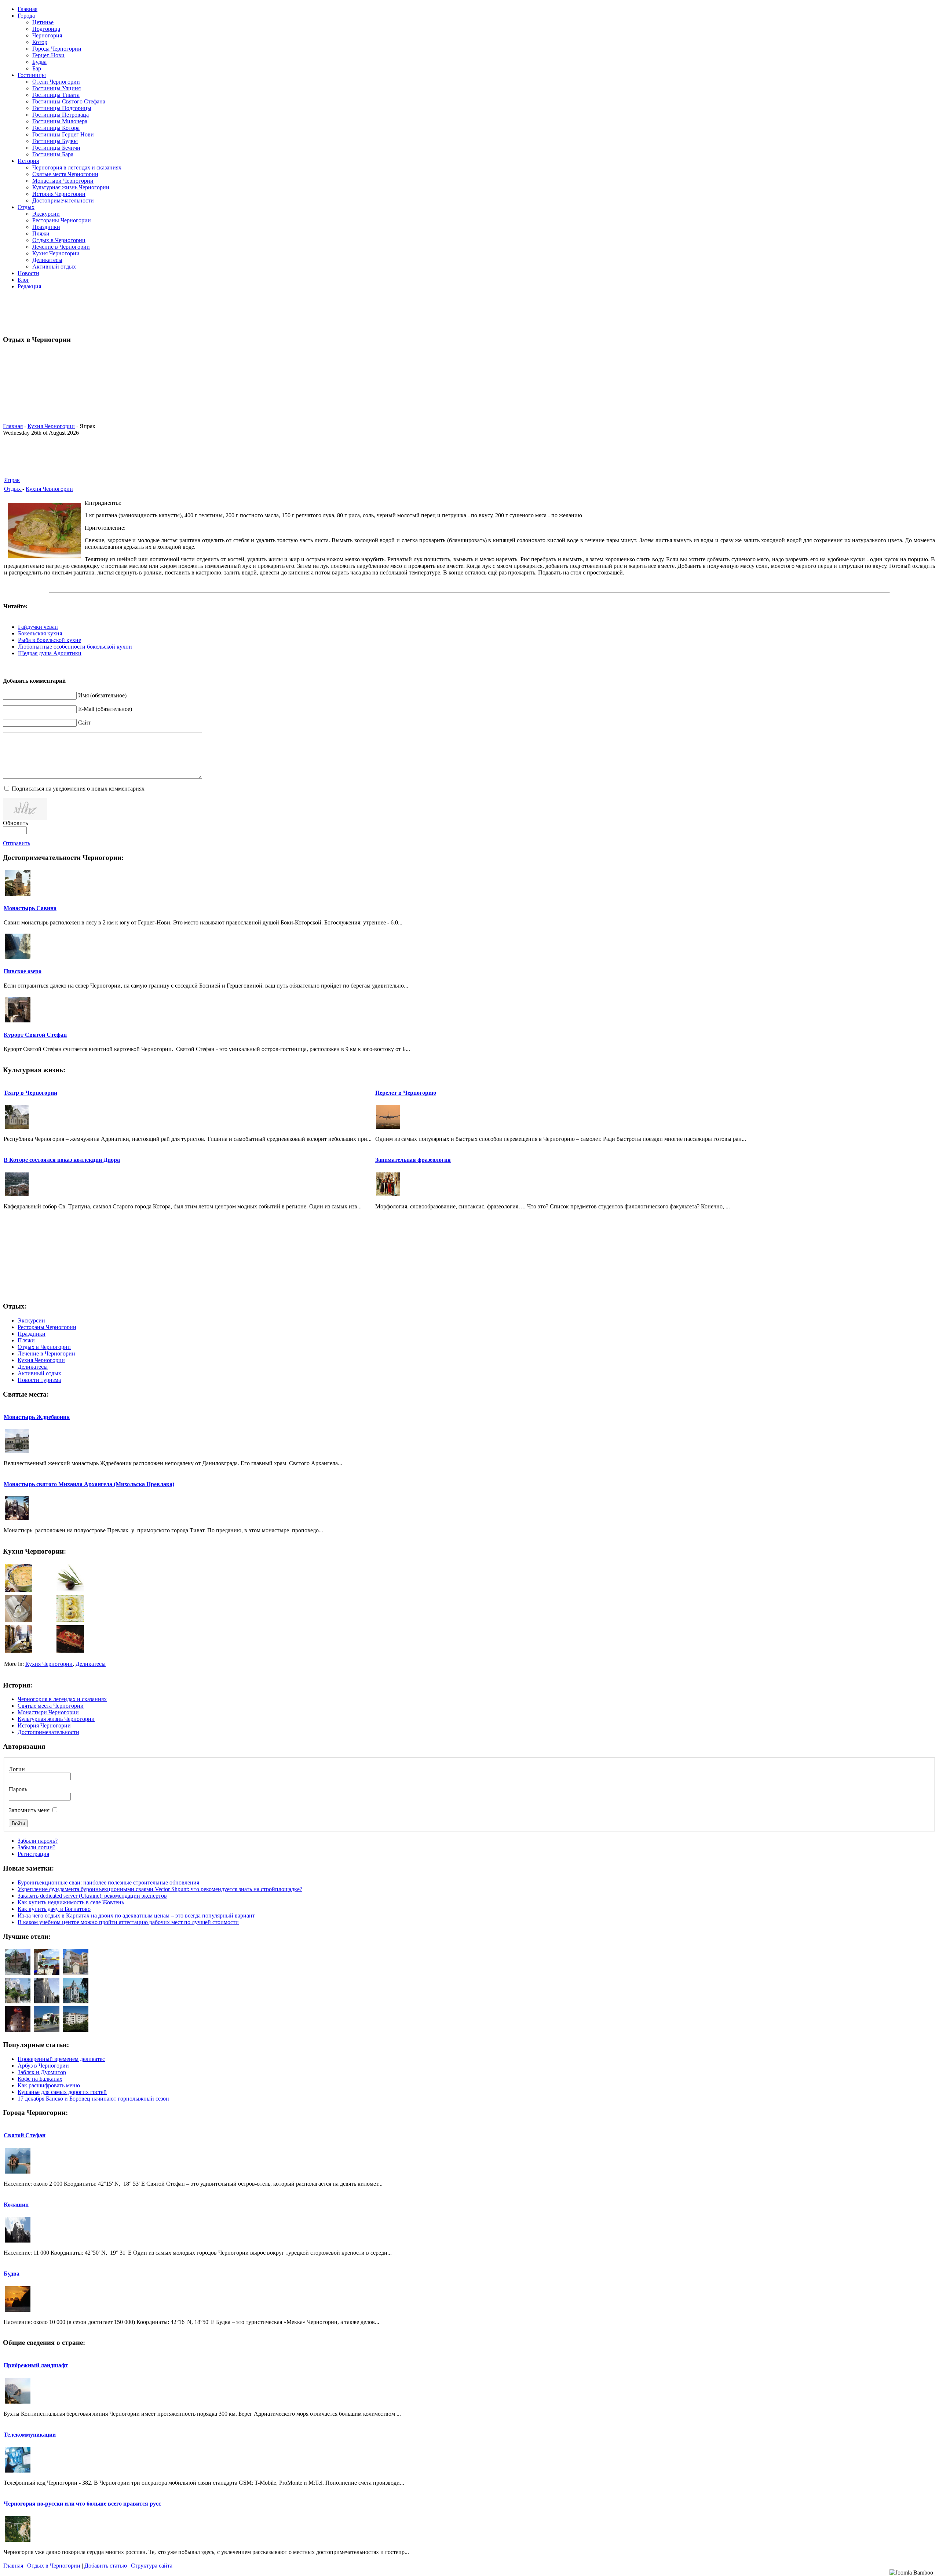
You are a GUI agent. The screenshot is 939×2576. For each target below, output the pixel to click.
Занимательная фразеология (413, 1160)
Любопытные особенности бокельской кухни (75, 647)
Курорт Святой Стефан (35, 1035)
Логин (17, 1769)
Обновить (15, 823)
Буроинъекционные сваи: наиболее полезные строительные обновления (108, 1882)
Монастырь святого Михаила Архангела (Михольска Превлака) (89, 1484)
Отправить (17, 843)
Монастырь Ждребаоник (37, 1417)
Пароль (18, 1789)
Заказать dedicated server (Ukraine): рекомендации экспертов (92, 1896)
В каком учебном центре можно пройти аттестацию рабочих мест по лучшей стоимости (128, 1922)
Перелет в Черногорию (406, 1093)
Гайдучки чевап (38, 627)
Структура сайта (152, 2566)
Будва (12, 2274)
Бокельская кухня (40, 633)
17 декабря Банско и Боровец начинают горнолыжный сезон (93, 2099)
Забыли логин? (36, 1847)
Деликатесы (91, 1664)
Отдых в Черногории (54, 2566)
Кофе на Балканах (40, 2079)
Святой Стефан (25, 2135)
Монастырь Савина (30, 908)
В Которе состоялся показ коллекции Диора (62, 1160)
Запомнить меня (29, 1810)
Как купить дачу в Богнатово (54, 1909)
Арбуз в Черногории (43, 2066)
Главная (13, 426)
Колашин (16, 2205)
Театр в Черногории (30, 1093)
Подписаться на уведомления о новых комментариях (78, 789)
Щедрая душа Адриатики (50, 653)
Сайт (84, 723)
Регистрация (33, 1854)
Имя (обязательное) (102, 695)
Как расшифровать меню (49, 2085)
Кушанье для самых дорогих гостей (62, 2092)
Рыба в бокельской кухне (50, 640)
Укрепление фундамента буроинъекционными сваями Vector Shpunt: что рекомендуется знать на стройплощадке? (160, 1889)
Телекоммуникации (30, 2435)
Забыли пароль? (38, 1841)
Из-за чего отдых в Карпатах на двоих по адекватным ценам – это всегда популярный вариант (136, 1915)
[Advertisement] (469, 312)
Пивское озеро (23, 971)
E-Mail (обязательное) (105, 709)
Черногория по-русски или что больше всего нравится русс (82, 2504)
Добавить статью (106, 2566)
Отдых (13, 489)
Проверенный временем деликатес (61, 2059)
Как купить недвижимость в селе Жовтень (71, 1902)
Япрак (12, 480)
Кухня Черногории (51, 426)
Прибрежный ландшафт (36, 2365)
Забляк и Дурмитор (42, 2072)
